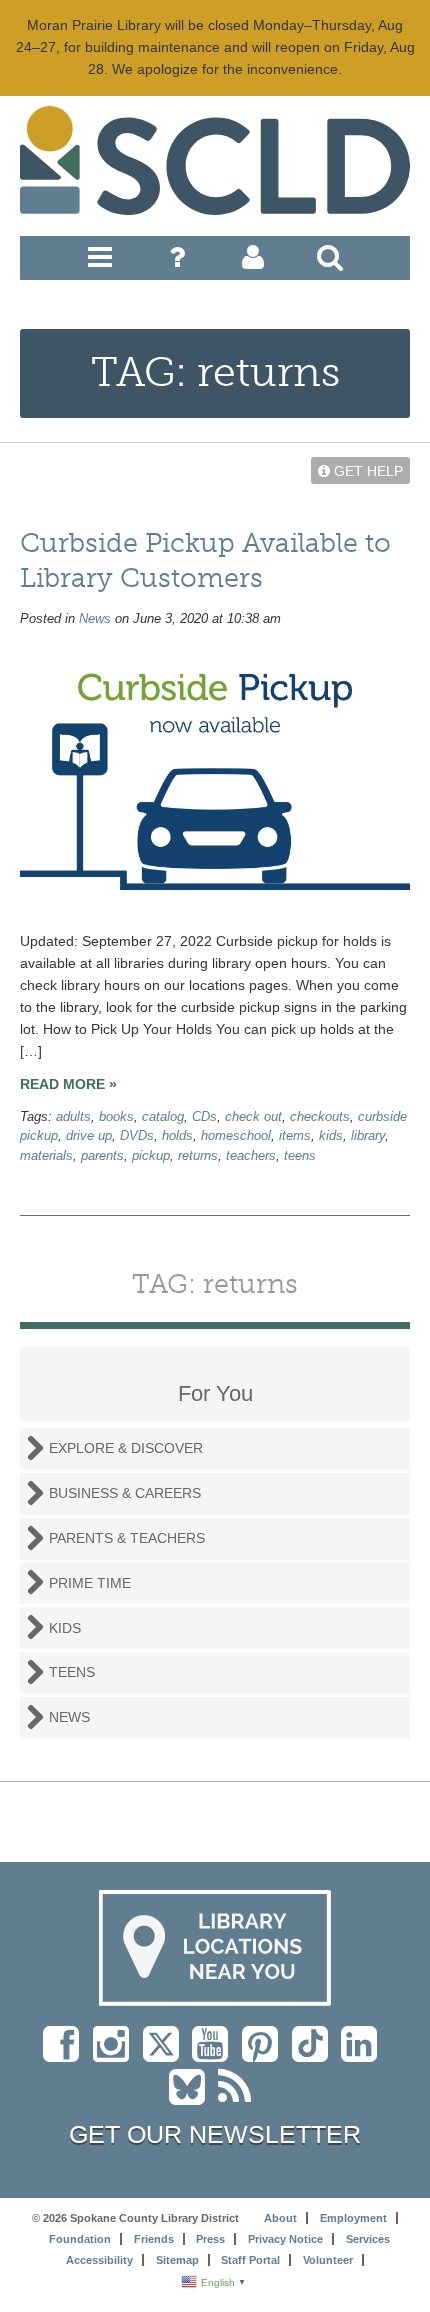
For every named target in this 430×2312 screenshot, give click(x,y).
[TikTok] (316, 2054)
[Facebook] (66, 2054)
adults (73, 1117)
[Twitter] (167, 2054)
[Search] (330, 262)
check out (253, 1117)
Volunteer (328, 2260)
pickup (151, 1156)
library (368, 1136)
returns (198, 1156)
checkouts (320, 1117)
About (280, 2218)
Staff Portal (250, 2260)
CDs (204, 1117)
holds (177, 1136)
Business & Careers (125, 1493)
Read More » (68, 1084)
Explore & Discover (126, 1448)
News (95, 619)
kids (331, 1136)
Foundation (80, 2239)
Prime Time (90, 1583)
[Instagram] (116, 2054)
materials (46, 1156)
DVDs (137, 1136)
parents (102, 1156)
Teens (72, 1672)
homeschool (236, 1136)
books (116, 1117)
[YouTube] (215, 2054)
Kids (65, 1628)
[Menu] (100, 262)
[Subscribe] (239, 2097)
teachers (251, 1156)
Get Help (366, 471)
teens (300, 1156)
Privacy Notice (285, 2239)
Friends (154, 2239)
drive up (89, 1136)
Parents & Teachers (127, 1538)
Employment (353, 2218)
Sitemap (177, 2260)
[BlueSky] (193, 2097)
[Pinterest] (265, 2054)
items (295, 1136)
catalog (163, 1117)
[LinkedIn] (364, 2054)
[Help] (177, 262)
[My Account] (253, 262)
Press (210, 2239)
